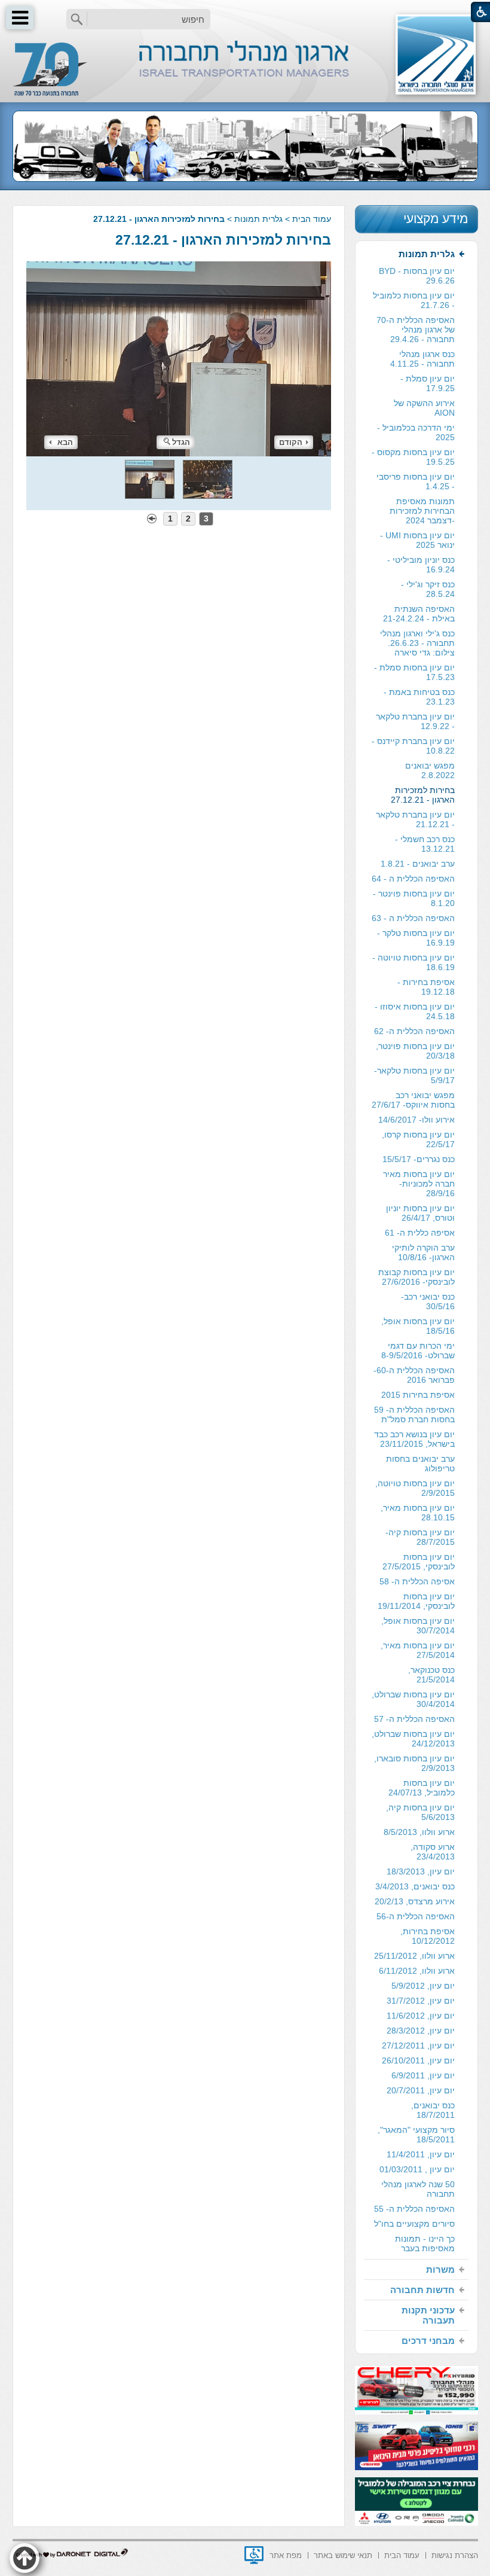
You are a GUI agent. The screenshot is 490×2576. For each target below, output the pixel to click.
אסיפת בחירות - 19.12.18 (426, 987)
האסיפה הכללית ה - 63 (413, 918)
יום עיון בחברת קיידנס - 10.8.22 (413, 746)
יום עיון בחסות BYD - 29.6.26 (417, 276)
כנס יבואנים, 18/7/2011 (433, 2110)
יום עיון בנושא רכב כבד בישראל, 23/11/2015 (414, 1439)
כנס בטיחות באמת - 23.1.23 (419, 697)
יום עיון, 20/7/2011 (421, 2090)
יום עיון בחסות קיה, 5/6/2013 (420, 1812)
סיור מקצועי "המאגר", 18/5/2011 (416, 2135)
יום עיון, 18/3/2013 (421, 1871)
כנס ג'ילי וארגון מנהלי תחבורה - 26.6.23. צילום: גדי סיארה (417, 643)
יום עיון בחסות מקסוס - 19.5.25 (413, 457)
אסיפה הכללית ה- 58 (417, 1581)
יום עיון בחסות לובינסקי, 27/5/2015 (419, 1562)
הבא (65, 442)
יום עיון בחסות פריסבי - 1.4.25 (416, 481)
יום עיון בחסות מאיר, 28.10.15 (418, 1513)
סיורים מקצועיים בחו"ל (414, 2224)
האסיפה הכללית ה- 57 (414, 1719)
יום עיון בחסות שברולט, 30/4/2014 (413, 1699)
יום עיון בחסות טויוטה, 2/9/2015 (415, 1488)
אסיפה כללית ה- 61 (420, 1233)
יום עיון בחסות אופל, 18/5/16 (418, 1326)
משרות (440, 2269)
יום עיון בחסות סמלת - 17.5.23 (414, 672)
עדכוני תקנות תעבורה (428, 2315)
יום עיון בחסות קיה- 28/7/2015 (420, 1537)
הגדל (181, 442)
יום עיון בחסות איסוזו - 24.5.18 (415, 1011)
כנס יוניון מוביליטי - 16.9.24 (421, 565)
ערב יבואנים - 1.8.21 (418, 864)
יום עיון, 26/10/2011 (418, 2060)
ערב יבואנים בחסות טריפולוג (420, 1464)
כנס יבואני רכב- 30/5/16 (428, 1301)
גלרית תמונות (258, 219)
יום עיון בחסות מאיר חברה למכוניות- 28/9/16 (419, 1184)
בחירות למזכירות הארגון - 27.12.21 (223, 240)
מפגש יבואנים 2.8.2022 (430, 770)
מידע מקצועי (436, 219)
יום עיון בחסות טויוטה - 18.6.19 (414, 962)
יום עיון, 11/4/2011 (421, 2154)
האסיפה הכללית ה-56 (416, 1916)
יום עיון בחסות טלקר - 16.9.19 (416, 938)
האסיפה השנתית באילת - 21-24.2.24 (419, 614)
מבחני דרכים (428, 2341)
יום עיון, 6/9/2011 (423, 2075)
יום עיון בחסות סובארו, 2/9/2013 (414, 1763)
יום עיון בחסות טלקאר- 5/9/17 (414, 1075)
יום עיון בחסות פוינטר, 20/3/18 (415, 1051)
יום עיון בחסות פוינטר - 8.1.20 (414, 898)
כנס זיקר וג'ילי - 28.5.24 (428, 589)
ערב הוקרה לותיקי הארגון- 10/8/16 (423, 1252)
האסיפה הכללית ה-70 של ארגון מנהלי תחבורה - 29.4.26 (416, 330)
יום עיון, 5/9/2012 (423, 1986)
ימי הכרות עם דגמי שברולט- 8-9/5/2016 (418, 1351)
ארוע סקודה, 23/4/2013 (433, 1852)
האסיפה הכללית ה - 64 (413, 879)
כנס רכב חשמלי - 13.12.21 (425, 844)
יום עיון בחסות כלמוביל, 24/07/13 (422, 1788)
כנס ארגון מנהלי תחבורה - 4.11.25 (422, 359)
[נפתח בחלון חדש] (254, 2555)
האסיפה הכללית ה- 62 (414, 1031)
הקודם (291, 442)
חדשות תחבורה (422, 2290)
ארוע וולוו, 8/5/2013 (419, 1832)
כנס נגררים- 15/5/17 (419, 1159)
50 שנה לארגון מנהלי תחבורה (418, 2189)
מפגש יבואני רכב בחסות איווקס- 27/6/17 (413, 1100)
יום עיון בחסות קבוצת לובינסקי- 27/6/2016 (416, 1277)
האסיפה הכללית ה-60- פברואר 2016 (414, 1375)
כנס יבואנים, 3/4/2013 (415, 1886)
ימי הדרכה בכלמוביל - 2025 (416, 432)
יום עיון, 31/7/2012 (421, 2001)
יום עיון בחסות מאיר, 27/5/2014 (418, 1650)
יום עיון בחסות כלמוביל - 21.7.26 (414, 300)
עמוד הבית (312, 219)
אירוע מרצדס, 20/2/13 (415, 1901)
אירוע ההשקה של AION (424, 408)
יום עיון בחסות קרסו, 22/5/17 (418, 1139)
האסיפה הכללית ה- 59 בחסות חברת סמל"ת (414, 1414)
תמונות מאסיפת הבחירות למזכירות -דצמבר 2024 (422, 511)
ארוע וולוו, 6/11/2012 (417, 1971)
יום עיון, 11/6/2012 (421, 2016)
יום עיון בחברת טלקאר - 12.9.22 (415, 721)
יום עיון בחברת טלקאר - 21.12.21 (415, 819)
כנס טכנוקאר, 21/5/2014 (431, 1675)
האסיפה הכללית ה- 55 (414, 2209)
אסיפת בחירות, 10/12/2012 (428, 1936)
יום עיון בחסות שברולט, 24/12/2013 (413, 1739)
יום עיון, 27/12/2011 (418, 2045)
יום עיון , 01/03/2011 (417, 2169)
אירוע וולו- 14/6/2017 (416, 1120)
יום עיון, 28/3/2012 (421, 2031)
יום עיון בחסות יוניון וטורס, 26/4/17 (420, 1213)
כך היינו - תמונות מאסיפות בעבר (425, 2243)
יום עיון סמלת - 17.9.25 (428, 383)
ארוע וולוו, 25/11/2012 (414, 1956)
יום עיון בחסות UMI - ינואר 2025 (417, 540)
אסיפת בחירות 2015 (418, 1395)
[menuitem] (416, 1252)
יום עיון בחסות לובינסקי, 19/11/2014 (416, 1601)
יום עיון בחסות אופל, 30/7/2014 (418, 1626)
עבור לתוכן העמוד (245, 12)
